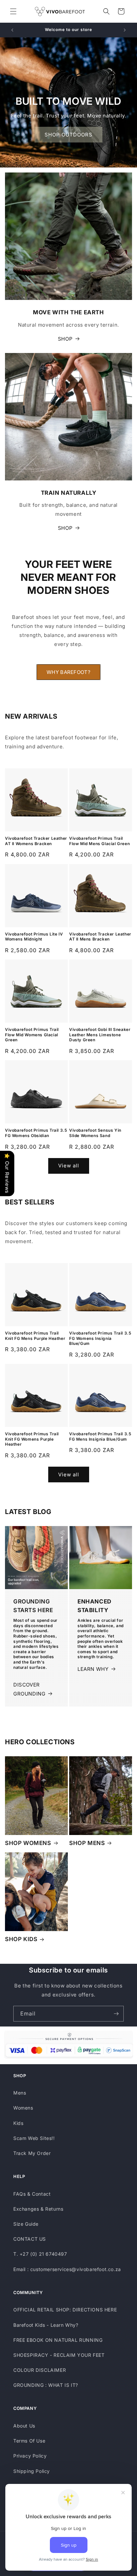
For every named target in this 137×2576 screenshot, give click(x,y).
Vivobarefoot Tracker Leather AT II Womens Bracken (36, 841)
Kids (18, 2123)
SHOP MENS (87, 1843)
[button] (13, 11)
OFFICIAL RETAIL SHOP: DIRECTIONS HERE (65, 2310)
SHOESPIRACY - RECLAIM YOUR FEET (59, 2355)
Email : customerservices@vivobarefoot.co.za (67, 2269)
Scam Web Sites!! (34, 2138)
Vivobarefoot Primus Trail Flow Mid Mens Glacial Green (99, 841)
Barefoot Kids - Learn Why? (46, 2325)
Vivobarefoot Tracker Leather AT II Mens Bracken (100, 937)
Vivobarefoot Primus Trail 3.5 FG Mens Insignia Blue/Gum (100, 1436)
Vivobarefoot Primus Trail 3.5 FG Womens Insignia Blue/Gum (100, 1338)
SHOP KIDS (21, 1939)
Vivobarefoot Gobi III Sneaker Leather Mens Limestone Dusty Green (100, 1035)
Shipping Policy (32, 2471)
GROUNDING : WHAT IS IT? (46, 2385)
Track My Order (32, 2153)
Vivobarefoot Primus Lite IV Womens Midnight (34, 937)
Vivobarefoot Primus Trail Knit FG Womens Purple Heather (32, 1439)
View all (69, 1166)
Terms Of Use (29, 2441)
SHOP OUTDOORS (68, 135)
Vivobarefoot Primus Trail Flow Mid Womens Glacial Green (32, 1035)
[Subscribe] (116, 2014)
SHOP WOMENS (28, 1843)
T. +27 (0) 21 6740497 (40, 2254)
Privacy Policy (30, 2456)
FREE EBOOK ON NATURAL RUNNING (58, 2340)
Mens (20, 2093)
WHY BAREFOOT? (68, 672)
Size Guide (26, 2224)
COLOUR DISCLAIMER (40, 2370)
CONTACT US (30, 2239)
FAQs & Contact (32, 2194)
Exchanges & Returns (38, 2209)
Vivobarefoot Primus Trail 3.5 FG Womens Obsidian (36, 1133)
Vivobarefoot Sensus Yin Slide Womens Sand (95, 1133)
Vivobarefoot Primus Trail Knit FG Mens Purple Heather (35, 1336)
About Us (24, 2426)
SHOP (65, 339)
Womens (23, 2108)
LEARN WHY (93, 1669)
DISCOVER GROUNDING (29, 1689)
